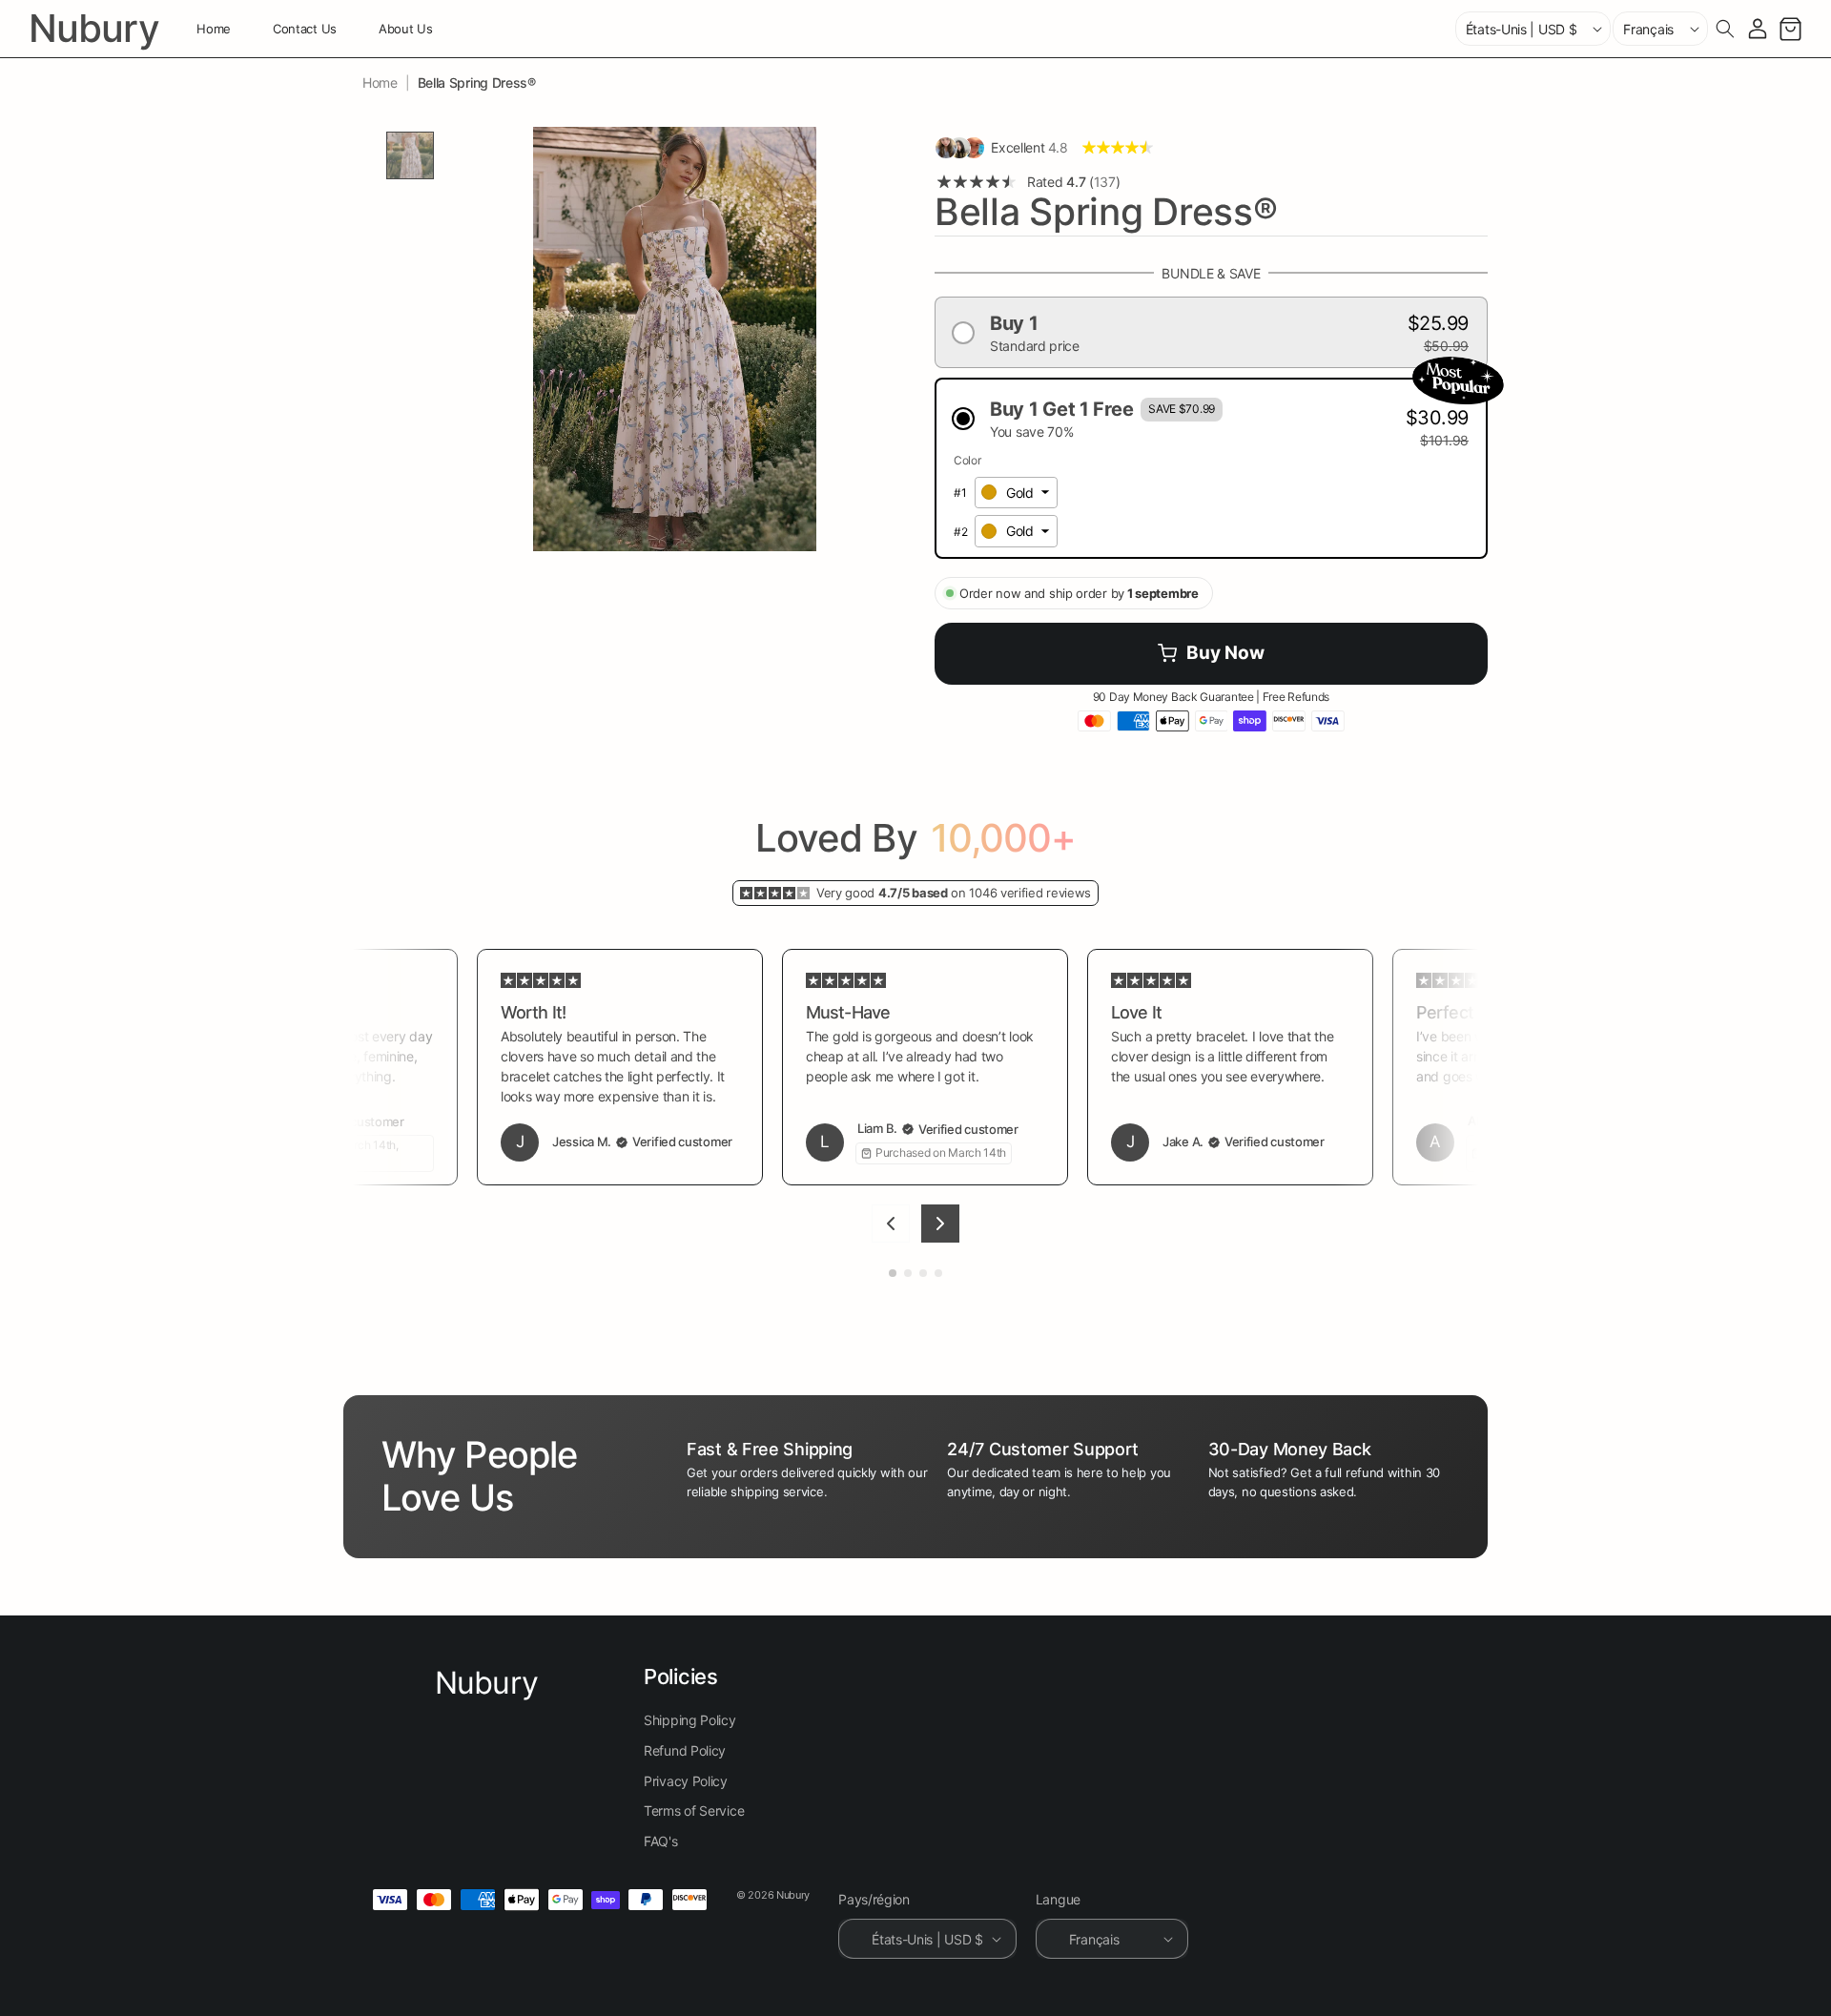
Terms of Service (694, 1810)
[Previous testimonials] (891, 1224)
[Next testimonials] (940, 1224)
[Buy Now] (1211, 654)
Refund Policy (685, 1750)
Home (380, 82)
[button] (1725, 29)
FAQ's (661, 1841)
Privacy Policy (686, 1781)
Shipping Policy (690, 1721)
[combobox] (1016, 493)
